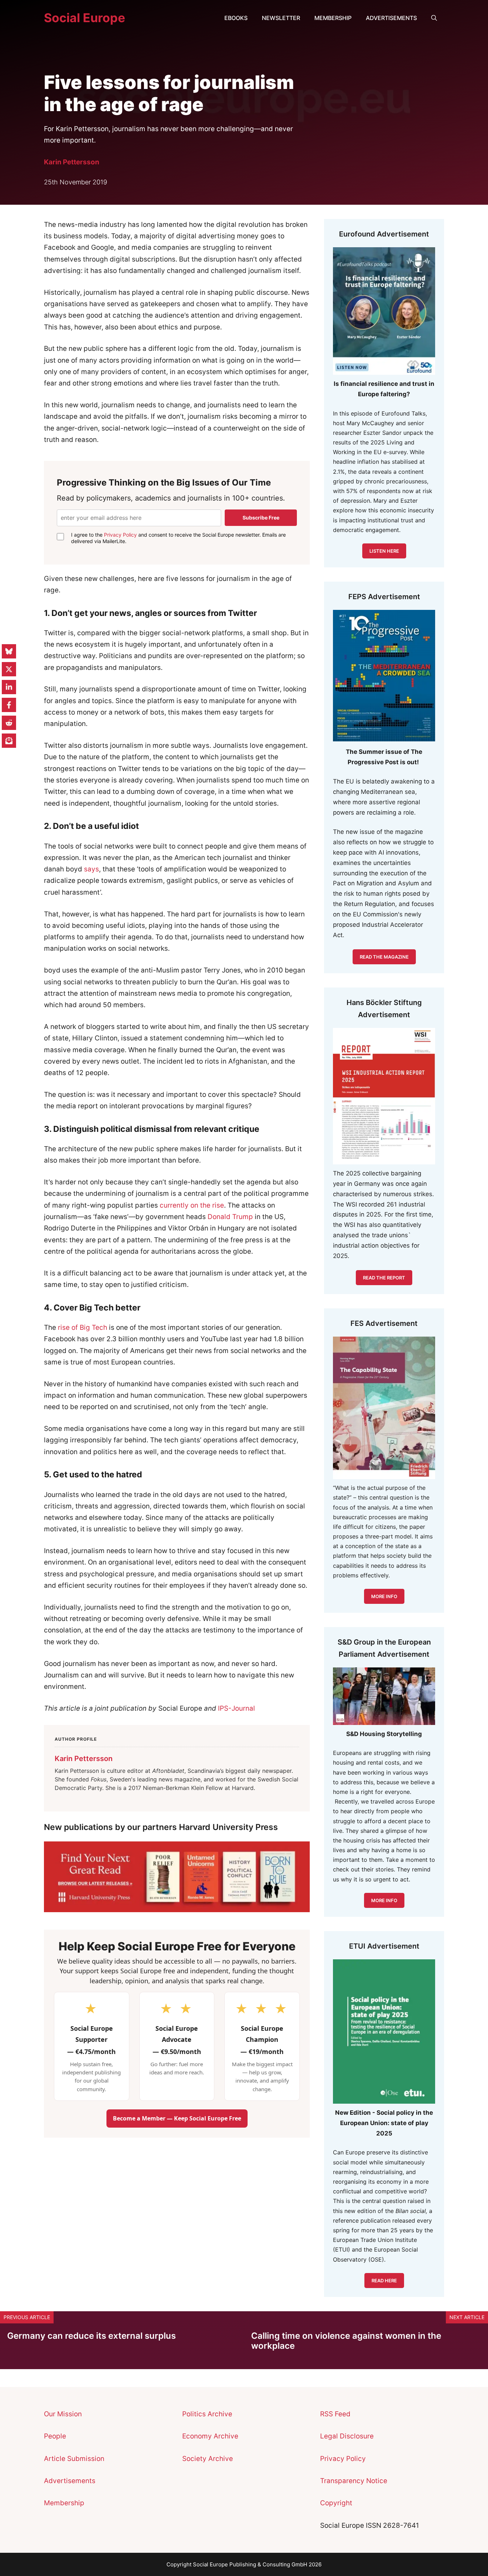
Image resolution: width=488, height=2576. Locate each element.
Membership (333, 18)
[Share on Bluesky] (9, 651)
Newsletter (281, 18)
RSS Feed (335, 2414)
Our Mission (63, 2414)
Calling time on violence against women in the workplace (346, 2341)
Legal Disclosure (347, 2436)
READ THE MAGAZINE (384, 957)
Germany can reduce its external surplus (91, 2336)
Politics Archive (207, 2414)
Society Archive (208, 2459)
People (55, 2436)
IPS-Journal (236, 1708)
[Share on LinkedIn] (9, 687)
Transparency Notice (354, 2481)
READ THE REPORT (384, 1278)
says (91, 869)
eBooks (236, 18)
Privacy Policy (120, 535)
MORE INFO (384, 1900)
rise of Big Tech (83, 1327)
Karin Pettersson (72, 162)
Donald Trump (230, 1217)
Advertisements (391, 18)
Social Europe (84, 18)
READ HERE (384, 2281)
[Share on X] (9, 669)
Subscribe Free (261, 518)
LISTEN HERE (384, 551)
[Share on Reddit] (9, 723)
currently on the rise (192, 1205)
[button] (434, 18)
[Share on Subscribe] (9, 741)
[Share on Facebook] (9, 705)
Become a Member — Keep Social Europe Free (177, 2118)
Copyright (336, 2503)
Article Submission (74, 2459)
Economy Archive (210, 2436)
